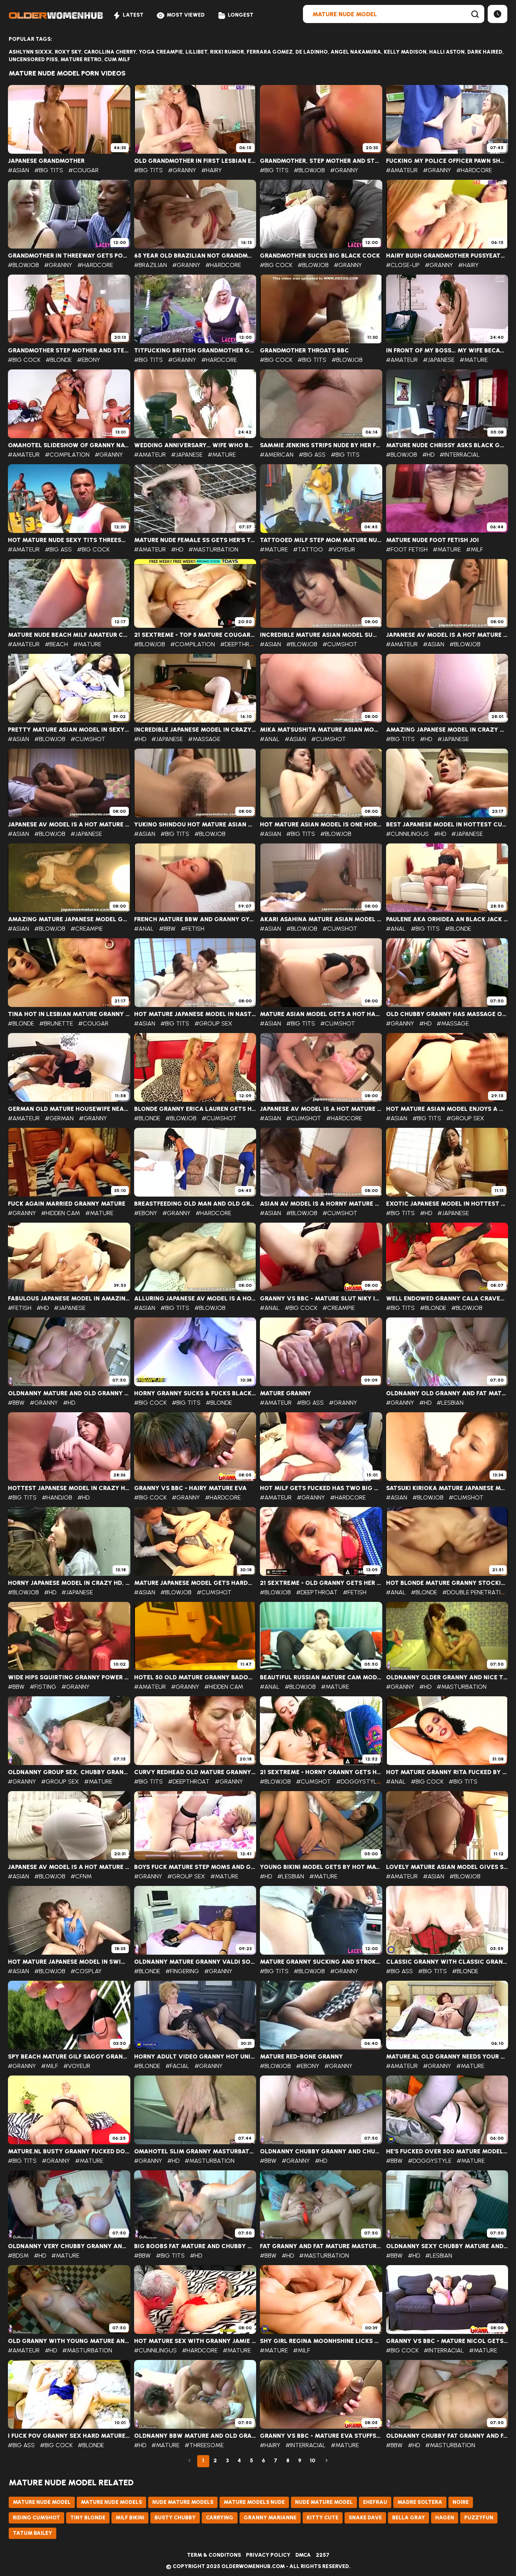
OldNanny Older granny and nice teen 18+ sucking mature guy (447, 1677)
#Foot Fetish (407, 549)
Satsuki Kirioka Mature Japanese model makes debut (447, 1488)
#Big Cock (276, 265)
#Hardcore (474, 170)
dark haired (485, 52)
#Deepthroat (241, 644)
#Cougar (83, 170)
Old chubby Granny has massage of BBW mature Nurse (447, 1014)
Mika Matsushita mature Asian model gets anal (321, 730)
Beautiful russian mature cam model (321, 1677)
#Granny (182, 170)
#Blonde (59, 360)
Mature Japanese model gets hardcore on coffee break (195, 1583)
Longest (241, 15)
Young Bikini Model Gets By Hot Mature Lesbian (321, 1867)
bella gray (409, 2518)
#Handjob (57, 1497)
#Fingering (182, 1971)
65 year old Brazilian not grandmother (195, 256)
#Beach (56, 644)
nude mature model (324, 2502)
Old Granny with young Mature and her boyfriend (69, 2341)
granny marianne (270, 2518)
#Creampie (87, 929)
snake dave (365, 2518)
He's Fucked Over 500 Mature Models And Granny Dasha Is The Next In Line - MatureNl (447, 2151)
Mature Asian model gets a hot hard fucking (321, 1014)
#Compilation (67, 455)
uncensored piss (33, 59)
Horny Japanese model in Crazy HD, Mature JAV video (69, 1583)
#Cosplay (86, 1971)
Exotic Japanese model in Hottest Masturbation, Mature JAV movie (447, 1204)
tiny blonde (88, 2518)
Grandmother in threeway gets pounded (69, 256)
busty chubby (175, 2518)
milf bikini (130, 2518)
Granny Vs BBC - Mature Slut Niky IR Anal (321, 1299)
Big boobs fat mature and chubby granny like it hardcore (195, 2246)
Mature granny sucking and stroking (321, 1962)
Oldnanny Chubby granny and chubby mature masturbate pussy (321, 2151)
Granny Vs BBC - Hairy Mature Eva (190, 1488)
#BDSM (18, 2256)
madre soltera (420, 2502)
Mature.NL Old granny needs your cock (447, 2057)
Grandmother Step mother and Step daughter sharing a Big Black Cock (69, 351)
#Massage (204, 739)
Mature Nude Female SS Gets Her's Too (195, 540)
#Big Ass (312, 455)
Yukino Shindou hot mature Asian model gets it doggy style (195, 825)
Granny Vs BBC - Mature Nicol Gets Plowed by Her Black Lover (447, 2341)
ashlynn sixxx (30, 52)
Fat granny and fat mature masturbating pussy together (321, 2246)
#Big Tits (49, 170)
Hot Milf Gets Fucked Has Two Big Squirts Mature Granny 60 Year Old (321, 1488)
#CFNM (81, 1876)
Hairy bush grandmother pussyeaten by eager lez (447, 256)
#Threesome (204, 2445)
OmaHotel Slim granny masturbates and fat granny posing (195, 2151)
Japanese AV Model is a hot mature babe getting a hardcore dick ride (321, 1109)
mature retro (81, 59)
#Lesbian (450, 1403)
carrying (220, 2518)
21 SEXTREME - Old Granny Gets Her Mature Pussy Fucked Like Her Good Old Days (321, 1583)
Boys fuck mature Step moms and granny (195, 1867)
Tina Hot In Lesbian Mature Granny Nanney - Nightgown (69, 1014)
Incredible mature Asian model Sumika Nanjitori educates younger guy (321, 635)
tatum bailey (32, 2533)
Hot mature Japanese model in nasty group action (195, 1014)
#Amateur (402, 170)
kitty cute (323, 2518)
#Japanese (439, 360)
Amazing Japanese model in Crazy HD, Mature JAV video (447, 730)
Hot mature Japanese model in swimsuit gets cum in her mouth (69, 1962)
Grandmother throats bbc (304, 351)
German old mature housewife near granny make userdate (69, 1109)
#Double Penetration (476, 1592)
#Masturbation (213, 549)
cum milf (117, 59)
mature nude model (42, 2502)
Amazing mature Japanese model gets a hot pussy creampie (69, 919)
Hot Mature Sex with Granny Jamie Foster (195, 2341)
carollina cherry (110, 52)
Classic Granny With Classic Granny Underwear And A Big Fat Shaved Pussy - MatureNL (447, 1962)
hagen (445, 2518)
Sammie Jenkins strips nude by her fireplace (321, 445)
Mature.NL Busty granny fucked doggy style (69, 2151)
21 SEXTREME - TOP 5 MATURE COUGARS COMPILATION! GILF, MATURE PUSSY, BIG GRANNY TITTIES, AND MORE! (195, 635)
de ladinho (312, 52)
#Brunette (56, 1023)
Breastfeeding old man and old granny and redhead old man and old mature (195, 1204)
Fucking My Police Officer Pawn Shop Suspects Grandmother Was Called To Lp (447, 161)
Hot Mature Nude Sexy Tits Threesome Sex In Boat (69, 540)
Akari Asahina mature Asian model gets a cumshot (321, 919)
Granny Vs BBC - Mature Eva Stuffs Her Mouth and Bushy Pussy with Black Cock (321, 2436)
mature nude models (111, 2502)
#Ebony (89, 360)
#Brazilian (151, 265)
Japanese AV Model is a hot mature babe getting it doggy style (447, 635)
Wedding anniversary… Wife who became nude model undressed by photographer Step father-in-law (195, 445)
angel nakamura (356, 52)
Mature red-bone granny (301, 2057)
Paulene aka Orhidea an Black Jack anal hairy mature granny (447, 919)
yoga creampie (161, 52)
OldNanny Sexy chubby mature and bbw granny (447, 2246)
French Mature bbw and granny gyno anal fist (195, 919)
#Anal (270, 739)
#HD (428, 455)
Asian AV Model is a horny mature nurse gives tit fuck (321, 1204)
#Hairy (212, 170)
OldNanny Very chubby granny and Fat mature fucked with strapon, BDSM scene (69, 2246)
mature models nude (254, 2502)
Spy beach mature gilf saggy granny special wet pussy (69, 2057)
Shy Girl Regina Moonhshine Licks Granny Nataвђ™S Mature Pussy (321, 2341)
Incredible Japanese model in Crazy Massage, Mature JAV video (195, 730)
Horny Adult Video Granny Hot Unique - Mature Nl (195, 2057)
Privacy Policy (268, 2555)
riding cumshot (36, 2518)
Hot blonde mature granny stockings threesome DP (447, 1583)
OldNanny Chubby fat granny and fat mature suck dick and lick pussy (447, 2436)
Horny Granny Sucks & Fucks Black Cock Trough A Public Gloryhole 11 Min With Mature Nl (195, 1393)
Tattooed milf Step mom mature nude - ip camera (321, 540)
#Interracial (460, 455)
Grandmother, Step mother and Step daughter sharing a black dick (321, 161)
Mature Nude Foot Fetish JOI (433, 540)
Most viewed (186, 15)
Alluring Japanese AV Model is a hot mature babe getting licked (195, 1299)
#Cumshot (340, 644)
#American (277, 455)
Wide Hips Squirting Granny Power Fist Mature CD (69, 1677)
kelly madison (405, 52)
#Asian (19, 170)
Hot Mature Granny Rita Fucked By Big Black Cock (447, 1772)
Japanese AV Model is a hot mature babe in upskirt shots (69, 825)
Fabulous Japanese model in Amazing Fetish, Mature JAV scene (69, 1299)
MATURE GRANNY (286, 1393)
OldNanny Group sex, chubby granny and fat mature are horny (69, 1772)
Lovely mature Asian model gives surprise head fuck (447, 1867)
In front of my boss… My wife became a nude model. (447, 351)
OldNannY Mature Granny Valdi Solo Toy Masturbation (195, 1962)
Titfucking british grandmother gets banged (195, 351)
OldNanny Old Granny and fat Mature (447, 1393)
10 (313, 2461)
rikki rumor (227, 52)
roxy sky (68, 52)
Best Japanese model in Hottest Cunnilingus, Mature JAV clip (447, 825)
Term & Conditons (214, 2555)
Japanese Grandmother (46, 161)
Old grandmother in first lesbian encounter (195, 161)
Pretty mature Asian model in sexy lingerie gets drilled (69, 730)
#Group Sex (213, 1023)
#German (59, 1118)
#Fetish (193, 929)
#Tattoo (308, 549)
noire (461, 2502)
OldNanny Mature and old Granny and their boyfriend (69, 1393)
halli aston (447, 52)
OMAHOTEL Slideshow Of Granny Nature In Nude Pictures (69, 445)
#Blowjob (309, 170)
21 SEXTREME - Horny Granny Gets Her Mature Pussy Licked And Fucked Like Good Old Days (321, 1772)
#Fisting (43, 1687)
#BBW (167, 929)
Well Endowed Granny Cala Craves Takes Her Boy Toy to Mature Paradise (447, 1299)
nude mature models (183, 2502)
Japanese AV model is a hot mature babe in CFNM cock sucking (69, 1867)
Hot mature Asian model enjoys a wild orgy (447, 1109)
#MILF (475, 549)
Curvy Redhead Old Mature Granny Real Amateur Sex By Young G (195, 1772)
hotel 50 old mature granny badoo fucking (195, 1677)
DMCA (303, 2555)
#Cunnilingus (407, 834)
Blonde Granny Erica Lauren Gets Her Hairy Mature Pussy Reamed (195, 1109)
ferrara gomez (270, 52)
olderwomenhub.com (253, 2566)
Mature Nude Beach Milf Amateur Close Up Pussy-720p (69, 635)
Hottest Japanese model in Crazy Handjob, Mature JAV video (69, 1488)
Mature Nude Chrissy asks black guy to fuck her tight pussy (447, 445)
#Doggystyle (358, 1781)
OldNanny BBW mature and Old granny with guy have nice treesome (195, 2436)
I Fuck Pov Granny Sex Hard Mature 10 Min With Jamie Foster (69, 2436)
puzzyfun (479, 2518)
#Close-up (403, 265)
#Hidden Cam (61, 1213)
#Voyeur (342, 549)
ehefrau (375, 2502)
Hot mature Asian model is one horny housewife (321, 825)
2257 (323, 2555)
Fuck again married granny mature (67, 1204)
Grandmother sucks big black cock (320, 256)
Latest (133, 15)
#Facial (177, 2066)
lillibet (196, 52)
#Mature (474, 360)
